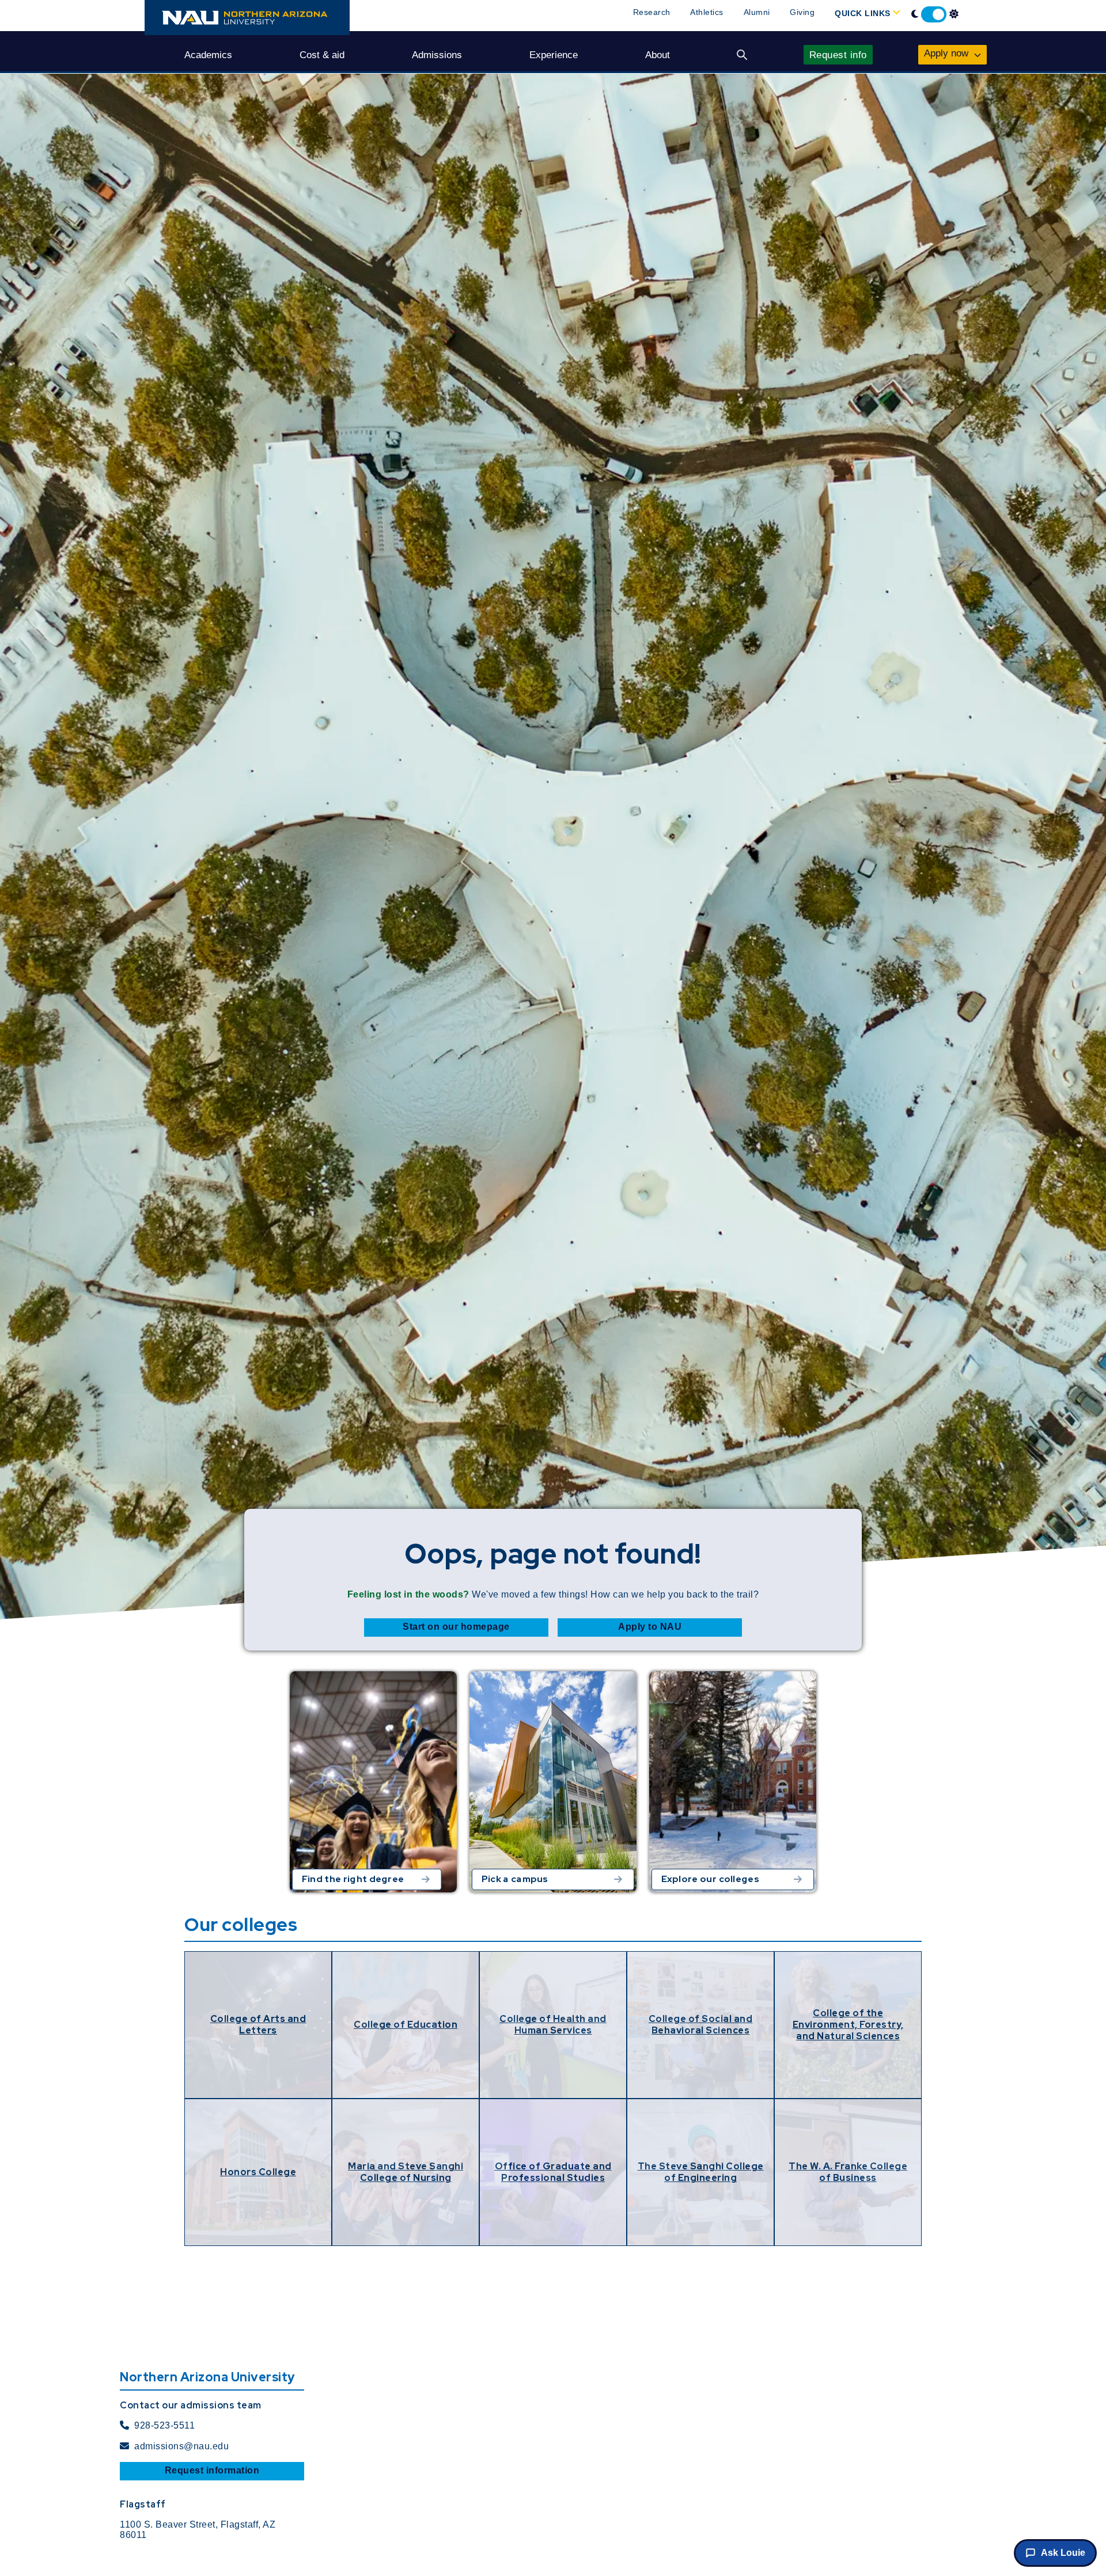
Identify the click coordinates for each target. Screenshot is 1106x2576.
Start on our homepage (456, 1627)
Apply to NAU (650, 1627)
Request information (212, 2470)
